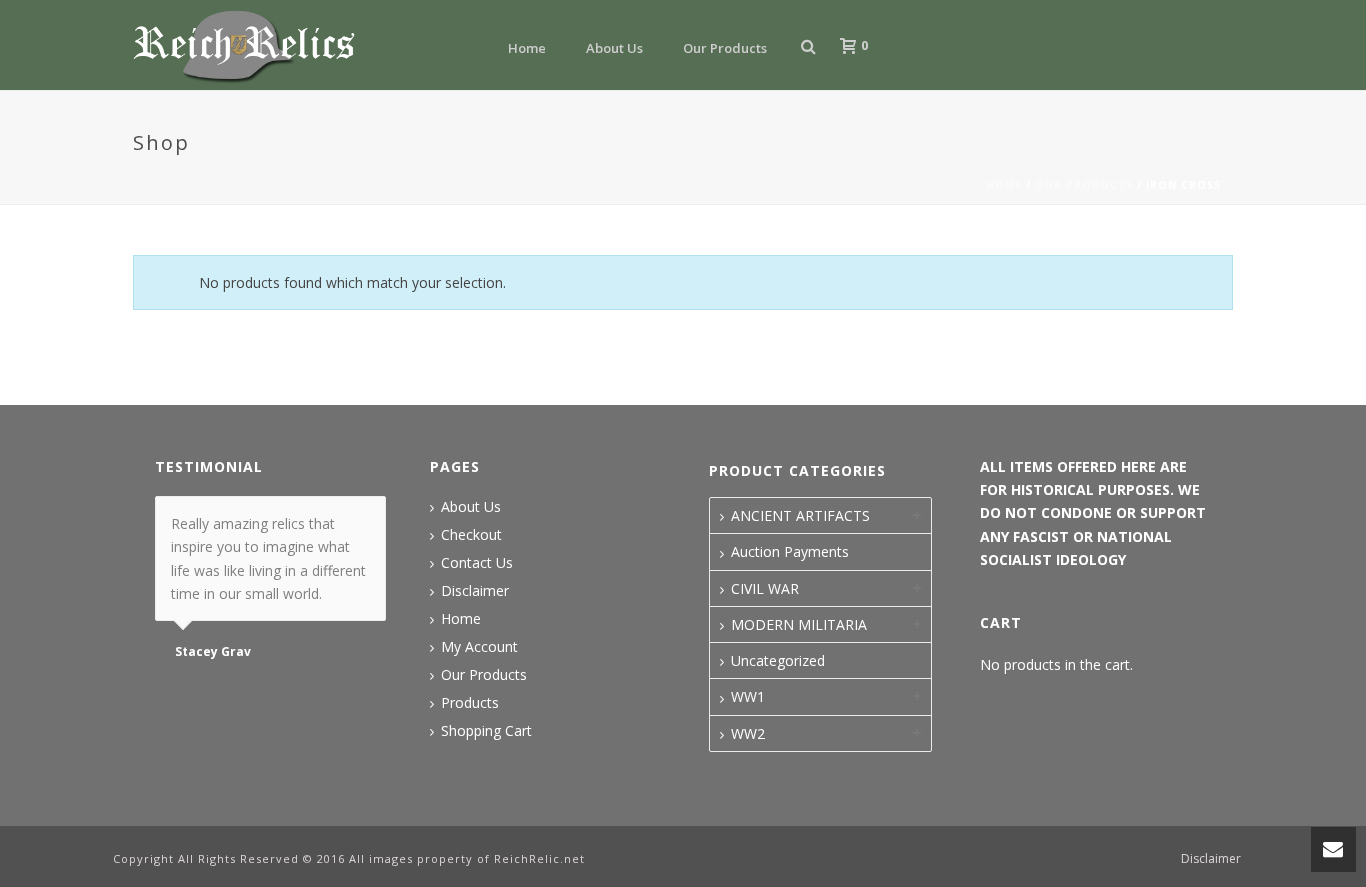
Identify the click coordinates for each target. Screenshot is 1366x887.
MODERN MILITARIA (799, 624)
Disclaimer (475, 591)
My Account (479, 647)
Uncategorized (778, 660)
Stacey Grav (213, 652)
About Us (614, 48)
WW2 (748, 733)
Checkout (471, 535)
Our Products (725, 48)
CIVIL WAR (765, 588)
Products (470, 703)
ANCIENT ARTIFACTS (800, 515)
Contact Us (477, 563)
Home (527, 48)
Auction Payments (790, 551)
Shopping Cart (486, 731)
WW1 (748, 696)
